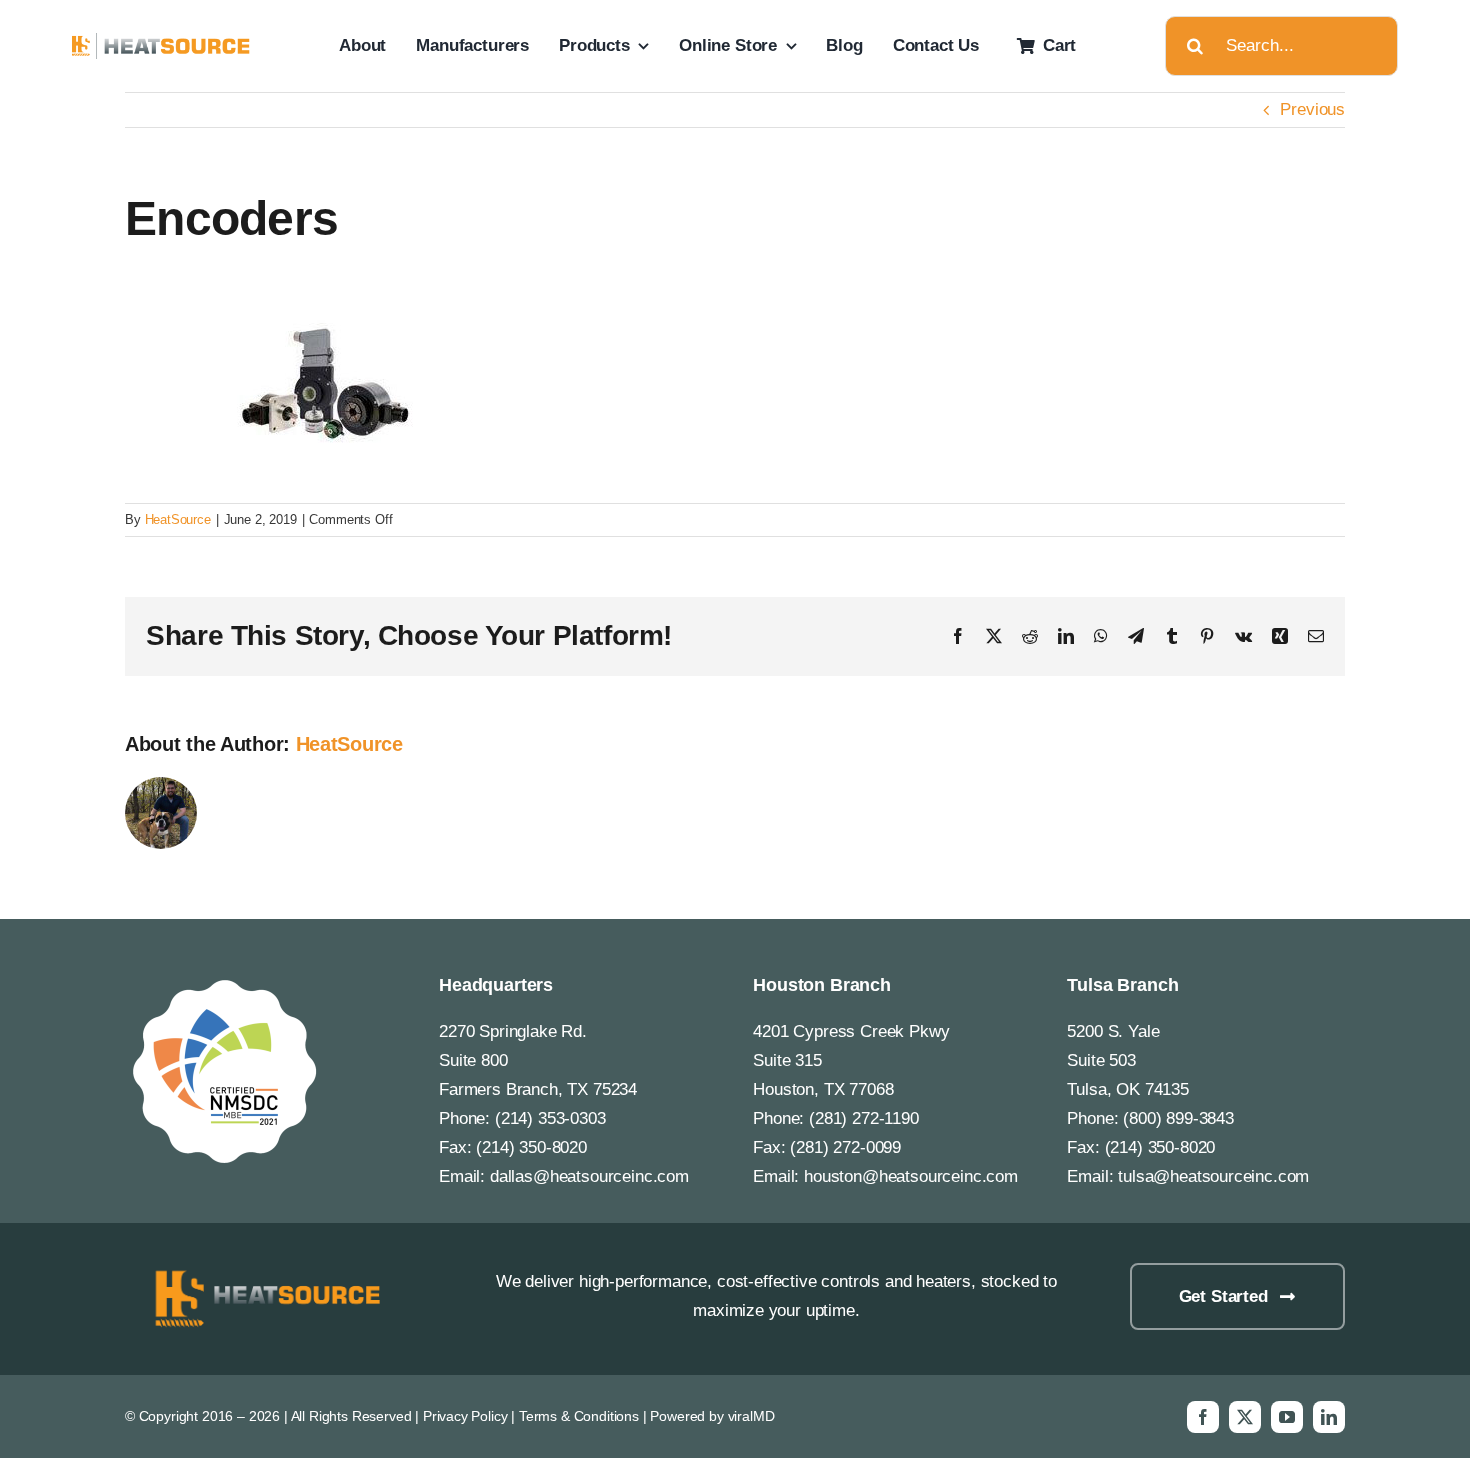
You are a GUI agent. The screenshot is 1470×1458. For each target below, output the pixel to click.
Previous (1312, 109)
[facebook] (1203, 1417)
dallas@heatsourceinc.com (589, 1176)
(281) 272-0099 (845, 1147)
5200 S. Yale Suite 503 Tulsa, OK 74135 (1127, 1060)
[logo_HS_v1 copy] (264, 1271)
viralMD (751, 1416)
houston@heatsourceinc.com (911, 1176)
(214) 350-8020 (531, 1147)
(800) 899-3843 (1178, 1118)
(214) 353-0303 (550, 1118)
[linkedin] (1329, 1417)
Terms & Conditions (579, 1416)
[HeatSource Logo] (161, 41)
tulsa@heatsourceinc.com (1213, 1176)
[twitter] (1245, 1417)
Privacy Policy (465, 1416)
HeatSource (178, 519)
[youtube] (1287, 1417)
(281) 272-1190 (864, 1118)
